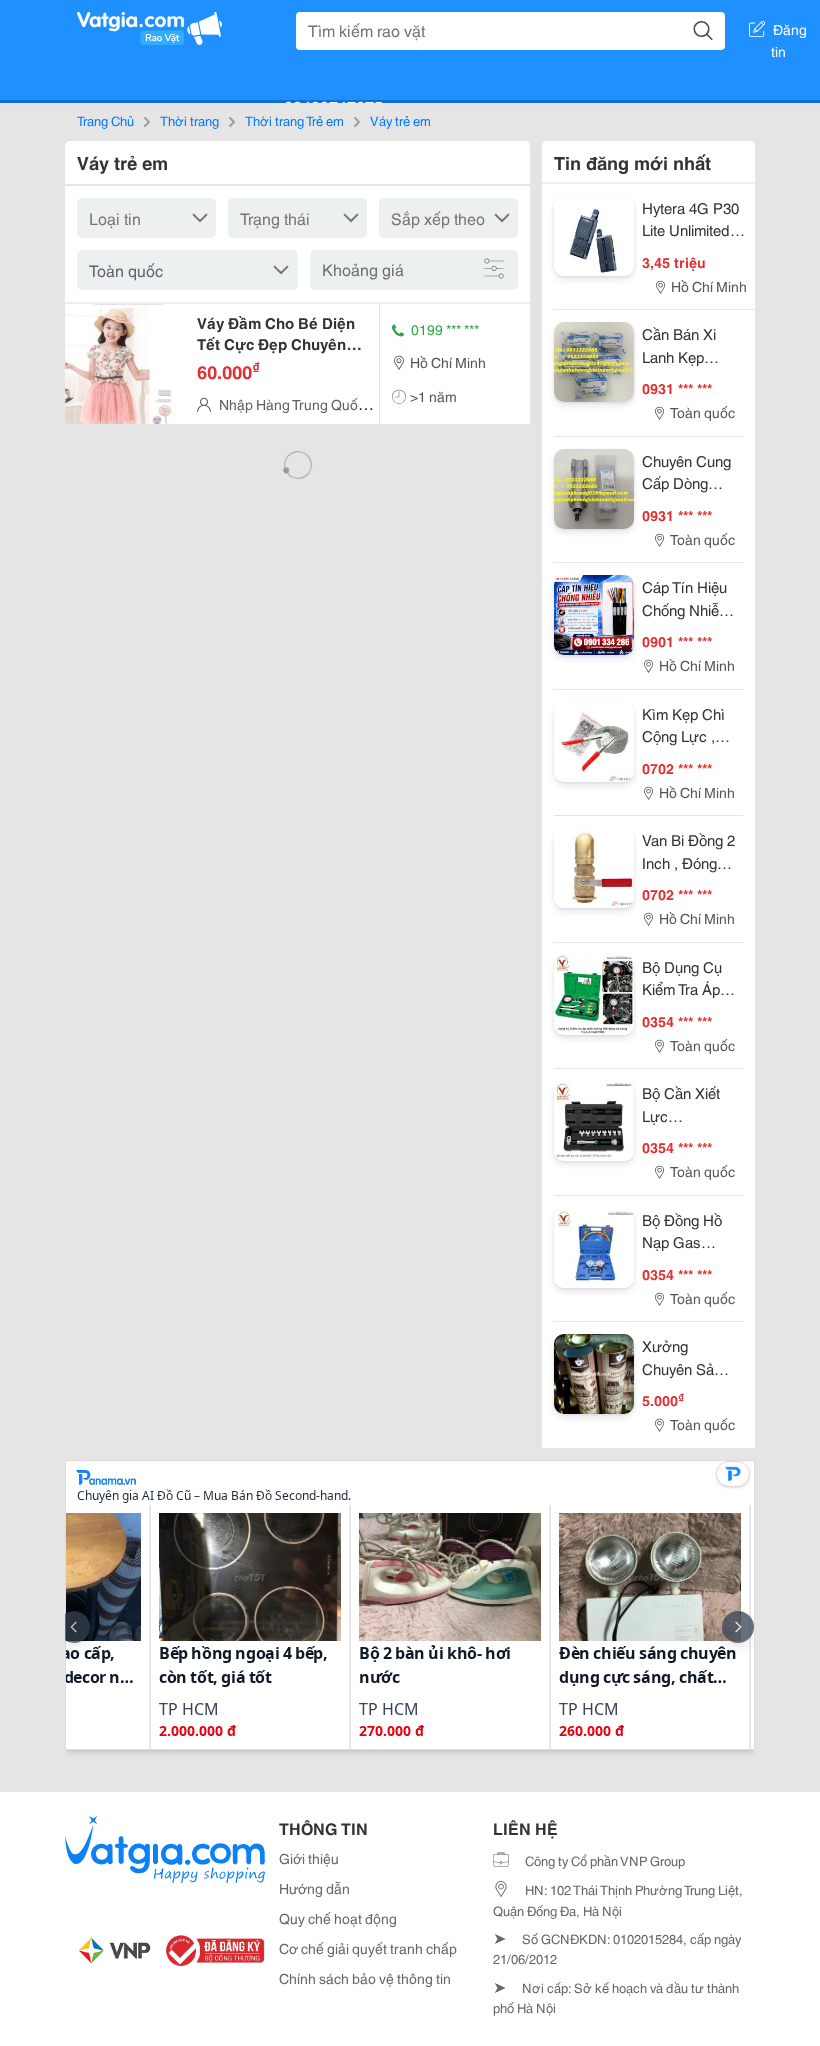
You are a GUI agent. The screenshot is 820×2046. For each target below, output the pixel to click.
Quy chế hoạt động (338, 1918)
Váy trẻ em (400, 120)
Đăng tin (789, 33)
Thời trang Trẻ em (294, 120)
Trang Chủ (105, 120)
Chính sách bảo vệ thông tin (365, 1978)
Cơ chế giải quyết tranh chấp (368, 1948)
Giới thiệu (309, 1858)
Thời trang (189, 120)
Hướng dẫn (314, 1888)
